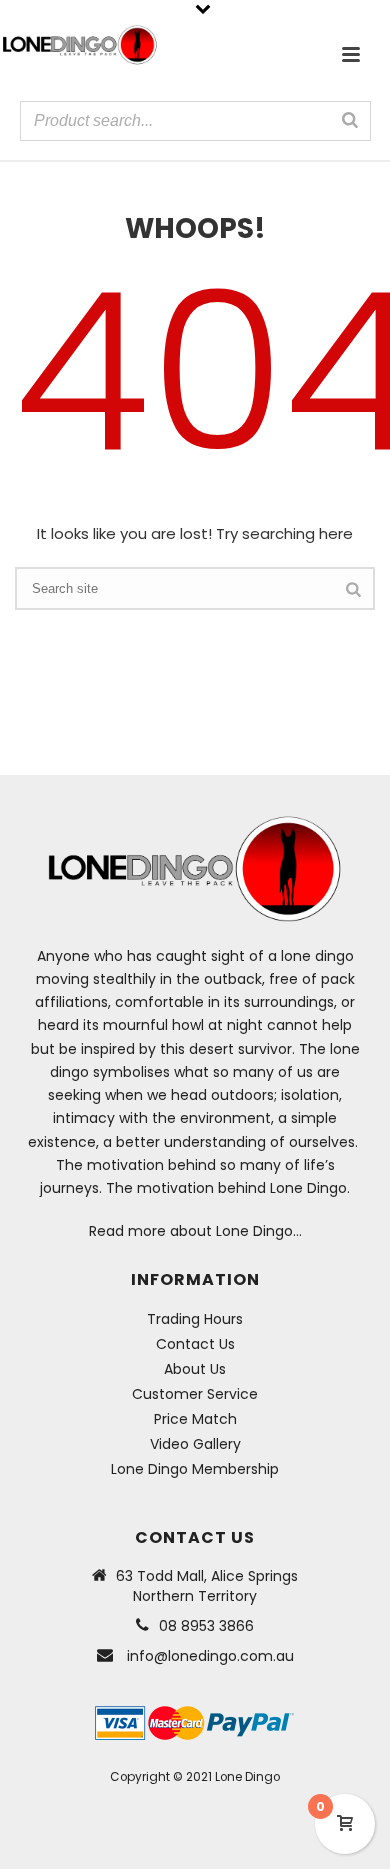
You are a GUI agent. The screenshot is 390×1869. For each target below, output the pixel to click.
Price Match (195, 1419)
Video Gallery (195, 1444)
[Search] (350, 120)
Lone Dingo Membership (195, 1469)
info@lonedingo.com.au (210, 1656)
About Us (195, 1369)
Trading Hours (195, 1319)
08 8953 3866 (206, 1626)
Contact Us (195, 1344)
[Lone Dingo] (80, 45)
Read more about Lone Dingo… (195, 1231)
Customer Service (195, 1394)
